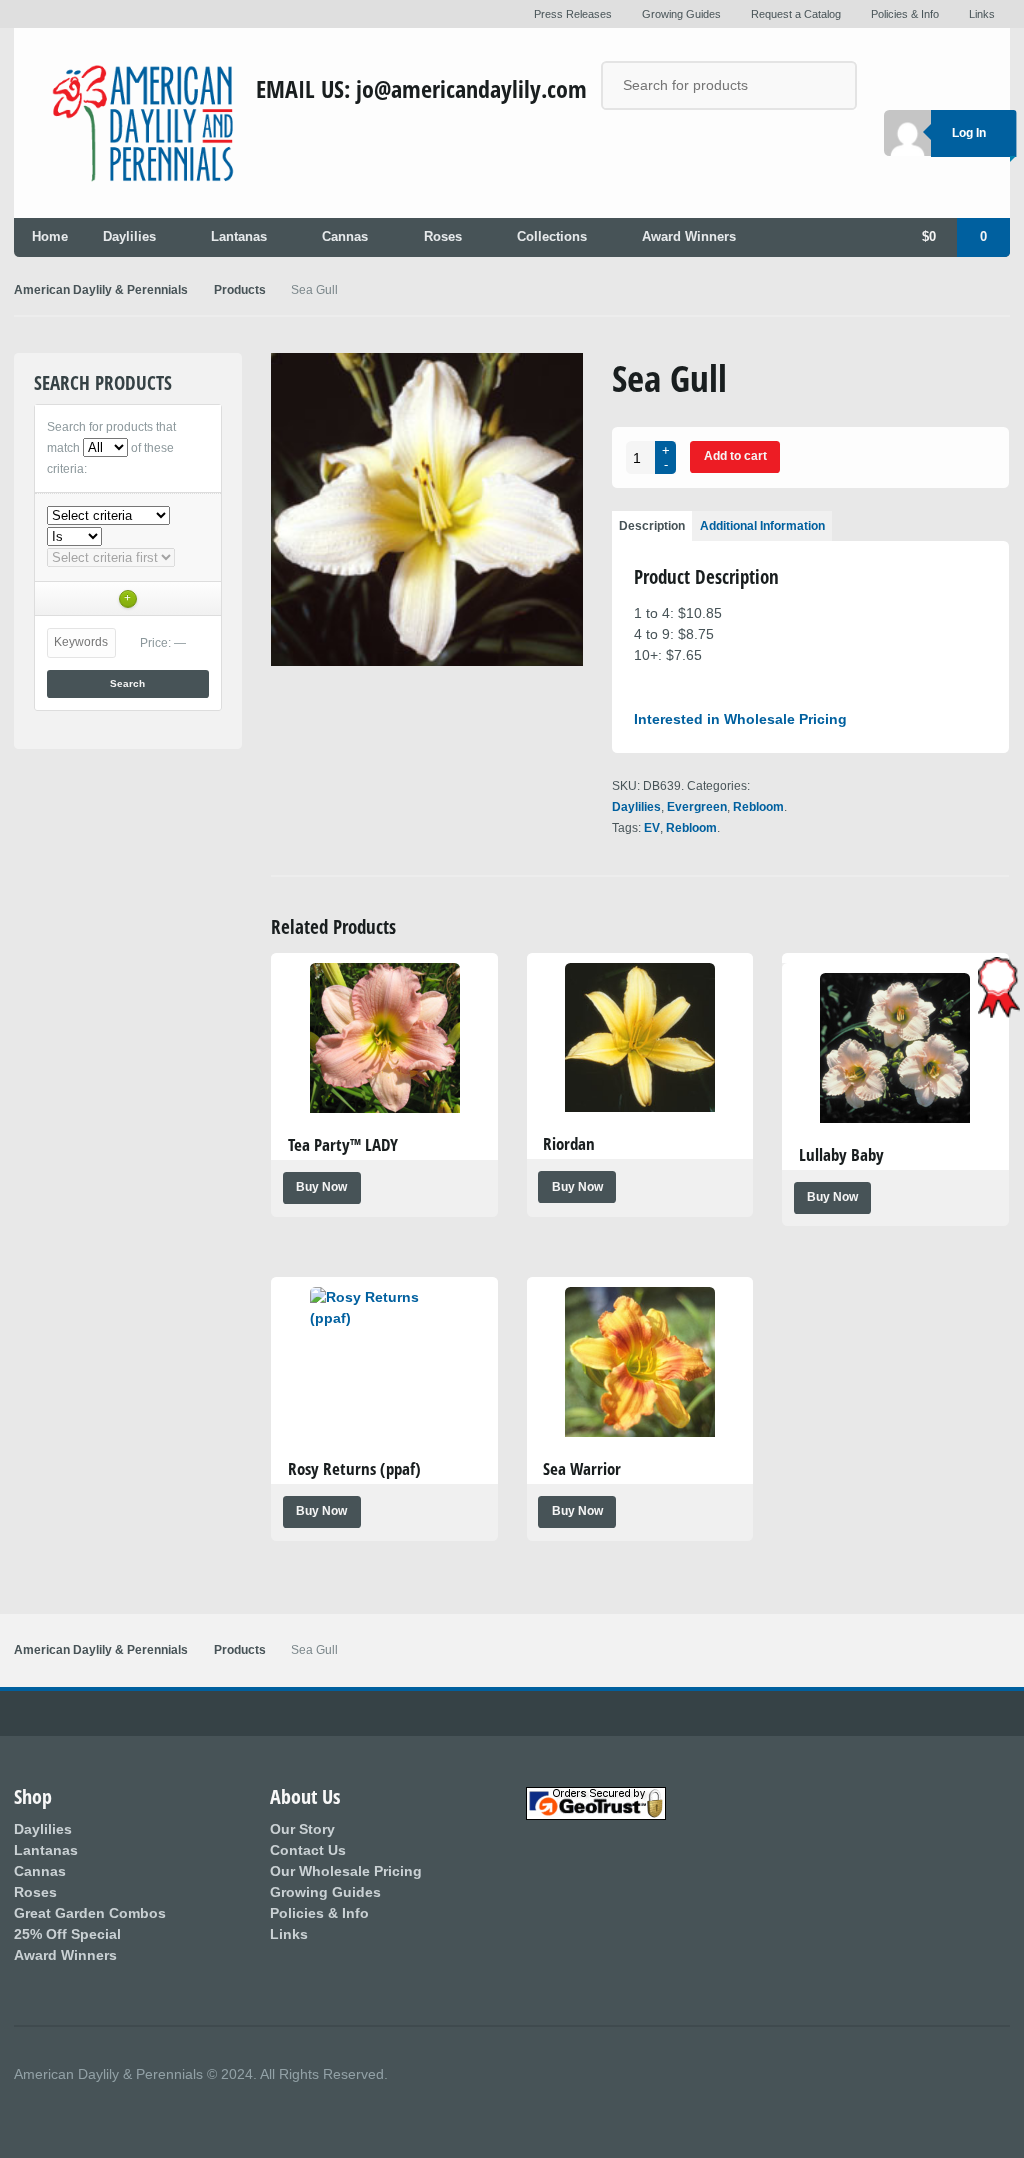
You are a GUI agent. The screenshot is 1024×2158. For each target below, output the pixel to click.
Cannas (345, 237)
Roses (443, 237)
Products (240, 290)
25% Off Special (67, 1934)
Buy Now (321, 1187)
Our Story (302, 1829)
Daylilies (129, 237)
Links (982, 14)
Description (652, 526)
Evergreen (697, 807)
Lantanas (239, 237)
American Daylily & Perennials (101, 290)
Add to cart (735, 456)
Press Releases (573, 14)
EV (652, 828)
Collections (552, 237)
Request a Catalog (796, 14)
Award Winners (689, 237)
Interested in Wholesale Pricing (740, 719)
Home (50, 237)
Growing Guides (325, 1892)
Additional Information (762, 526)
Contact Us (308, 1850)
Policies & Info (905, 14)
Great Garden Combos (90, 1913)
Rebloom (758, 807)
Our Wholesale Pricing (346, 1871)
